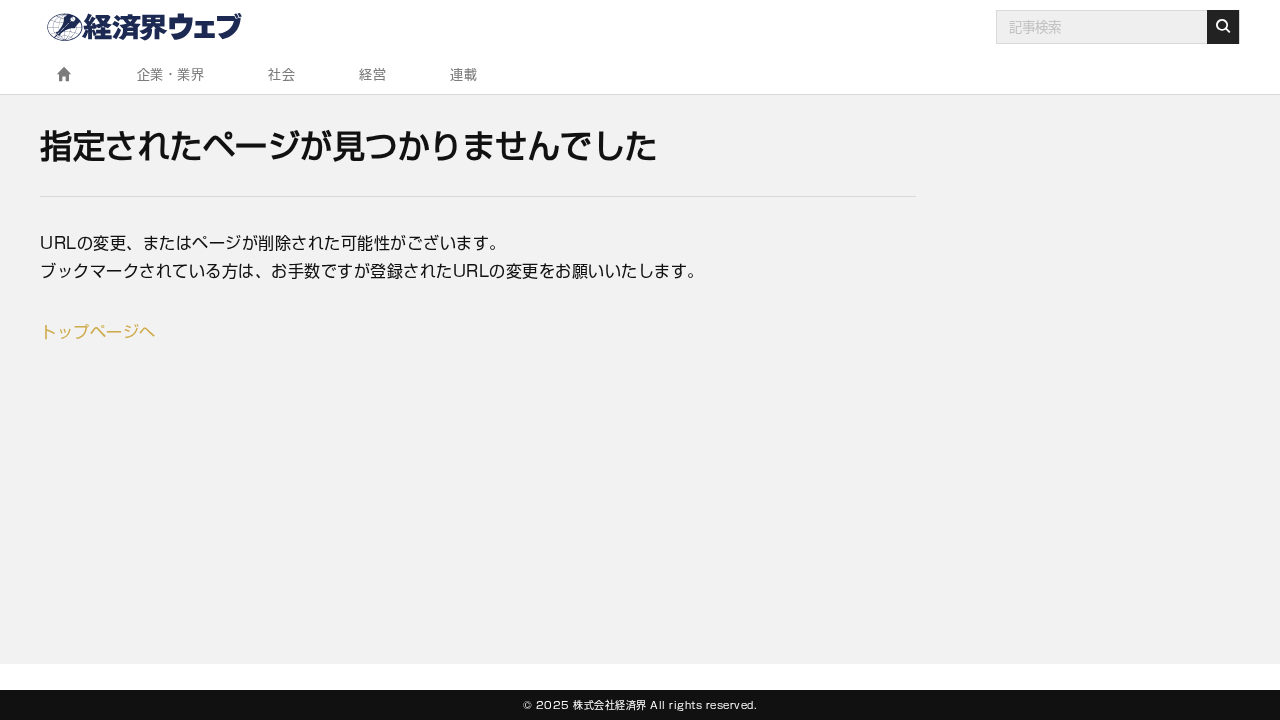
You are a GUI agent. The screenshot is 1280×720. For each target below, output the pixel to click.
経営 (372, 74)
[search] (1223, 27)
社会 (281, 74)
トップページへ (98, 332)
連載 (463, 74)
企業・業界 (171, 74)
